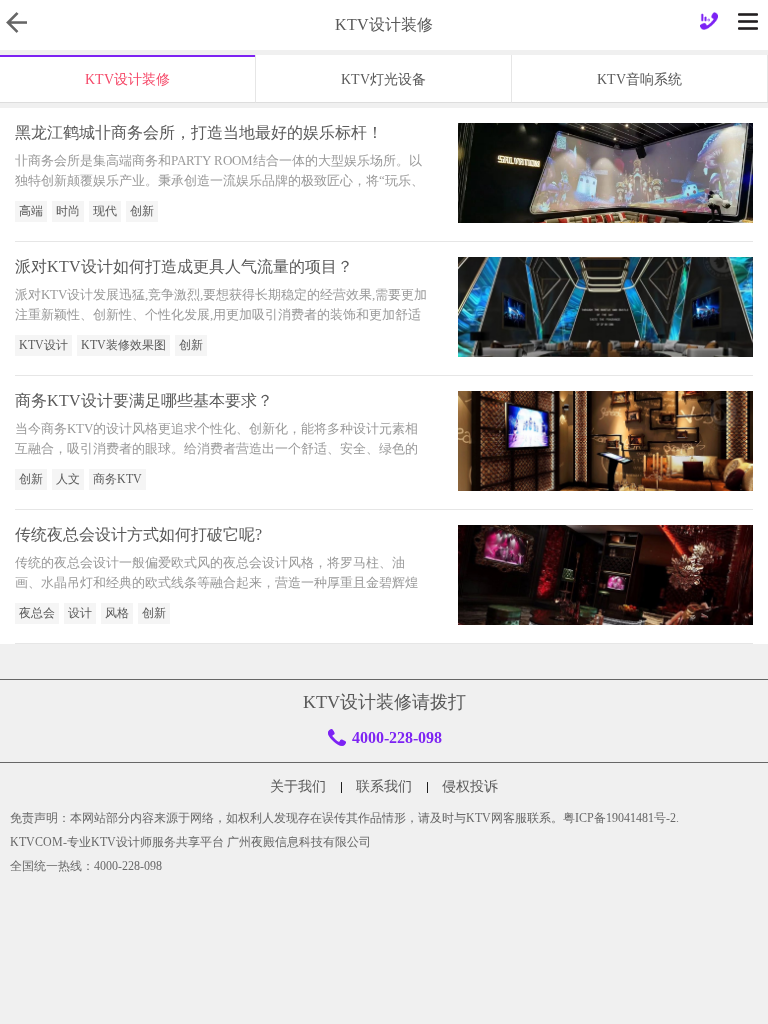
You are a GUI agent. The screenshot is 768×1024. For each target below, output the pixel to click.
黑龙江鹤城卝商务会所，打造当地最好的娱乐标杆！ (199, 132)
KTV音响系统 (639, 79)
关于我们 (298, 786)
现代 (105, 211)
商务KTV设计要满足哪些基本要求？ (144, 400)
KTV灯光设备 (383, 79)
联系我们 (384, 786)
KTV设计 (43, 345)
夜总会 (37, 613)
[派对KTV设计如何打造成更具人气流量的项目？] (605, 307)
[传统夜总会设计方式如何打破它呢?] (605, 575)
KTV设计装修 (127, 79)
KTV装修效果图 (123, 345)
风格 (117, 613)
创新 (142, 211)
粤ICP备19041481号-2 (619, 818)
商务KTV (117, 479)
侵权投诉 (470, 786)
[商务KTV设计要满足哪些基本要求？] (605, 441)
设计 (80, 613)
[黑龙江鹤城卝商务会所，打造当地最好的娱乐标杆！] (605, 173)
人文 (68, 479)
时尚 (68, 211)
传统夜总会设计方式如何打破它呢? (138, 534)
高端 (31, 211)
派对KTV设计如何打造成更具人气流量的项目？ (184, 266)
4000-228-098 (397, 737)
